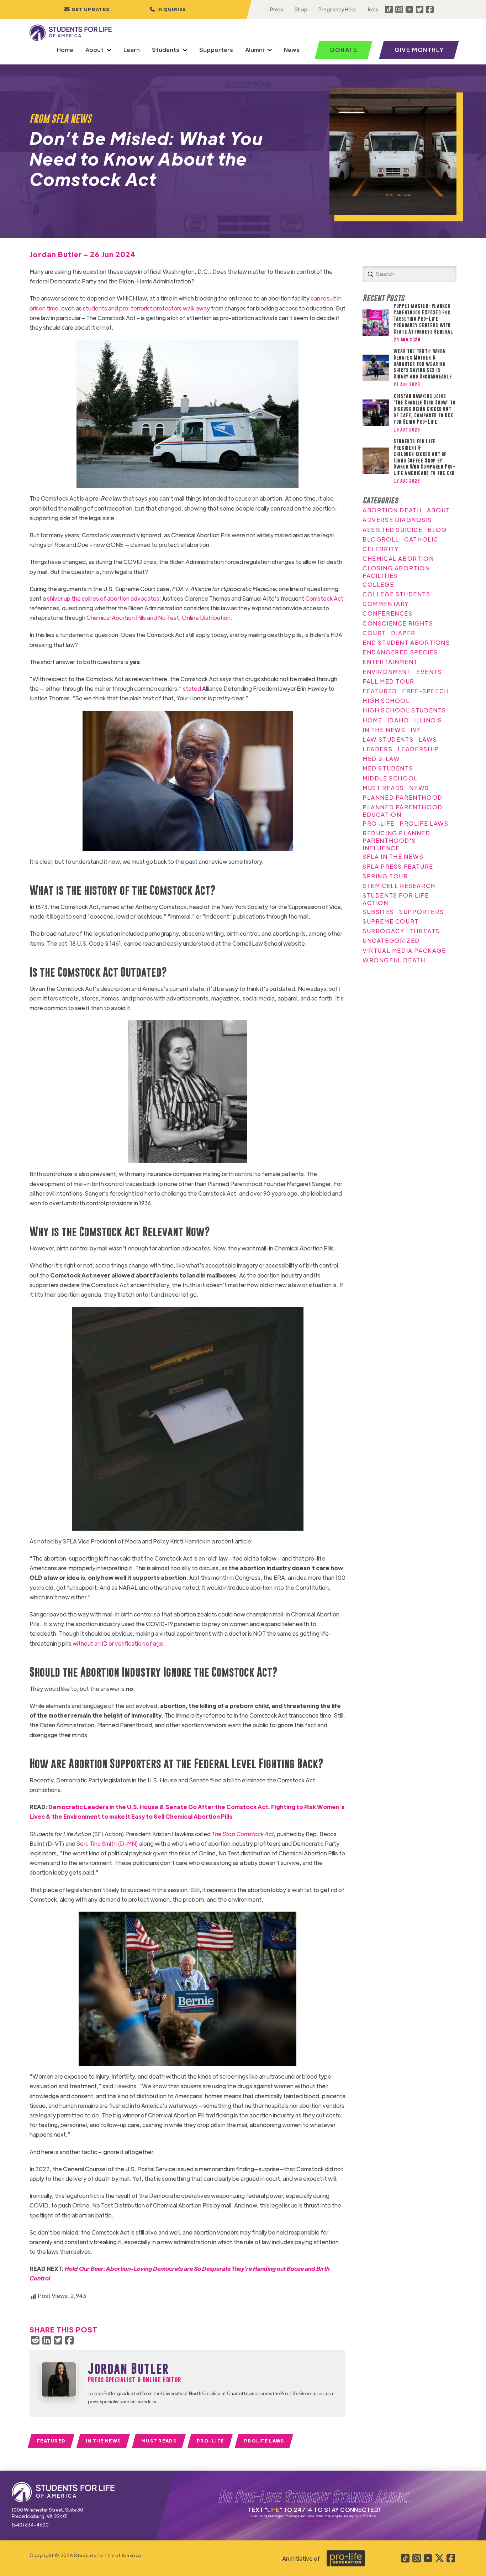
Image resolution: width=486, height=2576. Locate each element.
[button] (168, 9)
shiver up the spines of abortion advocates (103, 598)
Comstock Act (324, 598)
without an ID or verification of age (117, 1643)
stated (191, 688)
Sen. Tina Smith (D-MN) (107, 1843)
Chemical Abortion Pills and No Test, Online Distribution (158, 618)
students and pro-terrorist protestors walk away (146, 308)
